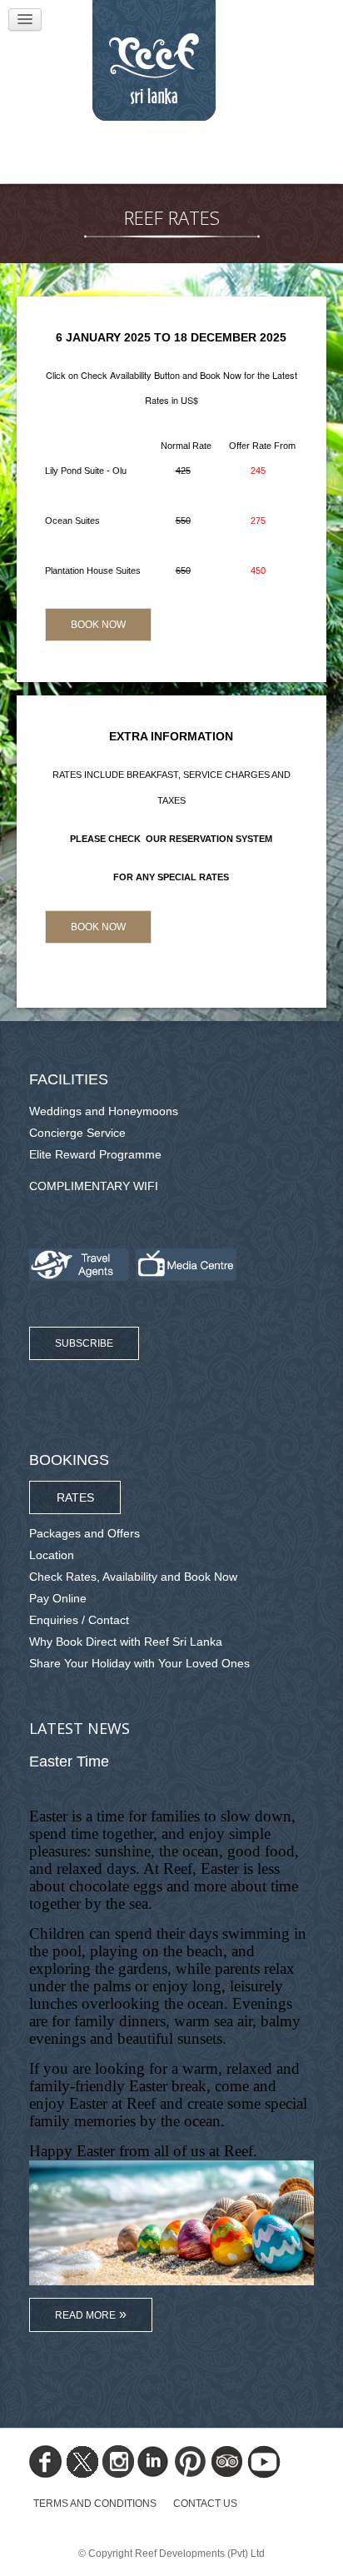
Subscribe (84, 1343)
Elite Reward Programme (95, 1154)
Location (52, 1555)
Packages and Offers (85, 1533)
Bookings (69, 1460)
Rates (75, 1497)
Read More (85, 2315)
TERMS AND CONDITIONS (95, 2504)
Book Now (98, 625)
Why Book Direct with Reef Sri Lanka (126, 1642)
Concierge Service (77, 1133)
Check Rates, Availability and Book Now (133, 1577)
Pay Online (58, 1598)
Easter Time (69, 1761)
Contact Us (205, 2504)
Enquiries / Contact (79, 1620)
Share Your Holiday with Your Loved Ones (139, 1663)
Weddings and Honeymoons (104, 1111)
